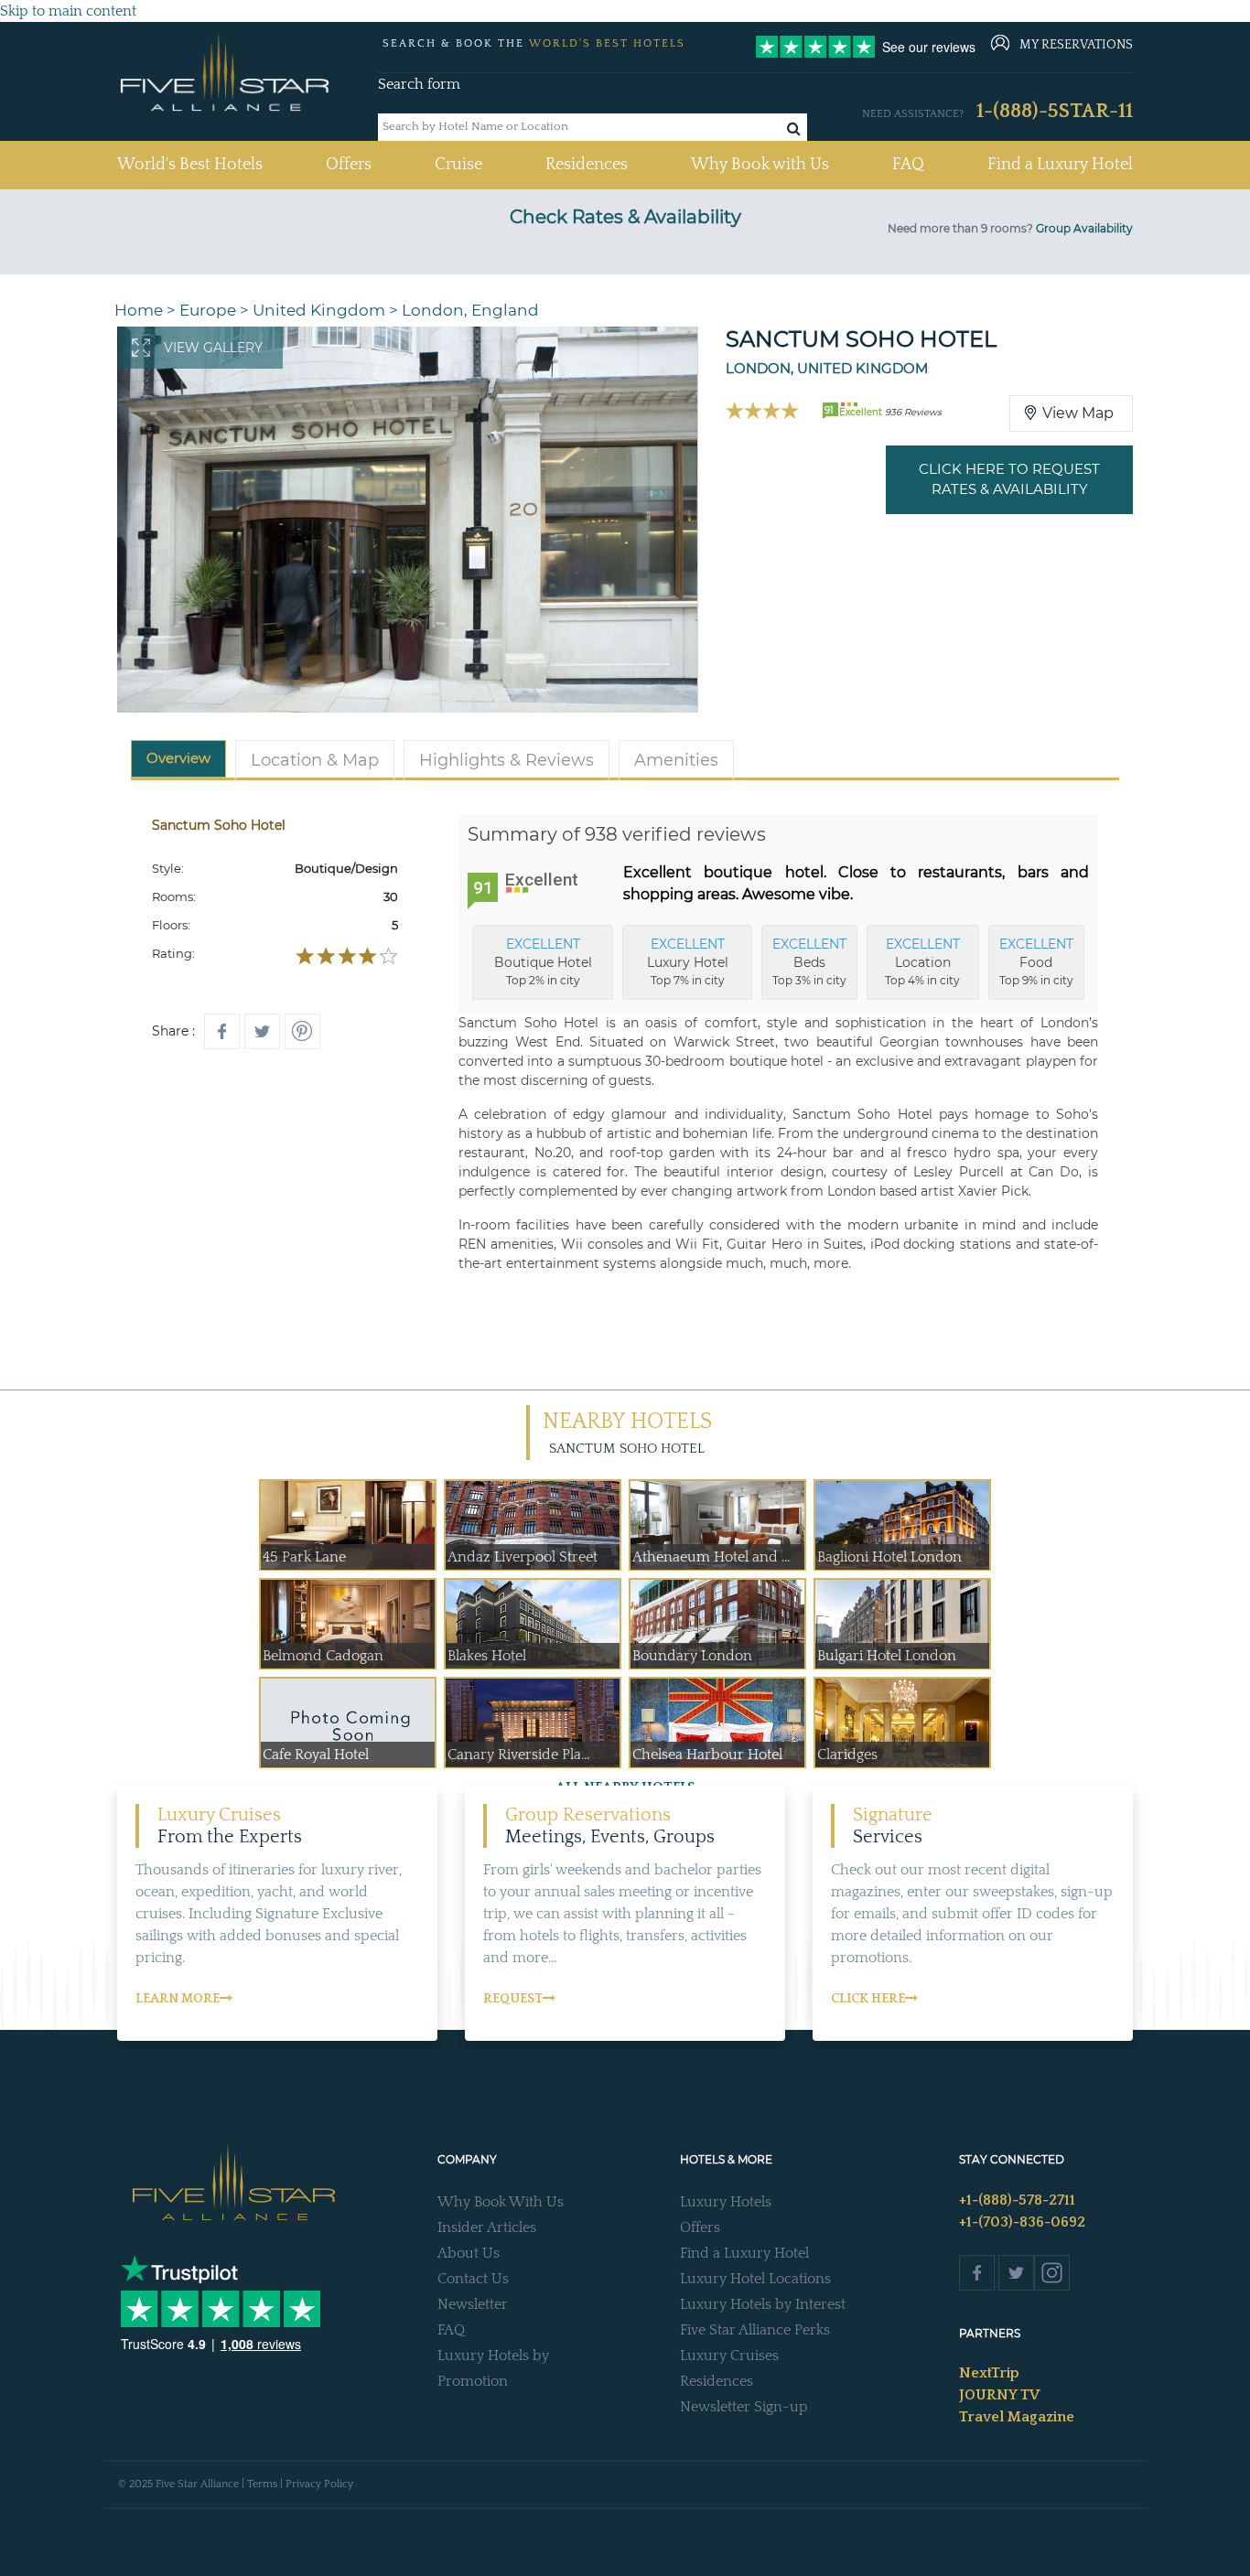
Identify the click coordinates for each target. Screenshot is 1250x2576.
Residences (587, 165)
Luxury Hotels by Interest (763, 2304)
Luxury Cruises (729, 2356)
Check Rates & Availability (625, 217)
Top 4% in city (922, 961)
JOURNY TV (999, 2395)
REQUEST (513, 1999)
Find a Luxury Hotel (1060, 165)
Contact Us (473, 2279)
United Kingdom (319, 310)
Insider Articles (487, 2227)
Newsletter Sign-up (744, 2407)
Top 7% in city (688, 961)
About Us (469, 2253)
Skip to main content (68, 11)
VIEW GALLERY (213, 348)
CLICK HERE (868, 1999)
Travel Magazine (1017, 2417)
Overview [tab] (178, 758)
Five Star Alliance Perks (755, 2330)
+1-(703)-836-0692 (1022, 2222)
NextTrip (989, 2373)
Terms (262, 2484)
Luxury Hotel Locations (755, 2279)
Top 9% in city (1036, 961)
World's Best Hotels (190, 164)
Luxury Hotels (726, 2202)
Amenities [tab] (676, 760)
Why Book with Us (760, 165)
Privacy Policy (319, 2484)
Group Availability (1084, 228)
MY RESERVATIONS (1076, 45)
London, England (470, 310)
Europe (208, 310)
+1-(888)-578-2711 (1017, 2200)
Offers (349, 165)
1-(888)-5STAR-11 (1055, 111)
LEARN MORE (178, 1999)
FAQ (908, 165)
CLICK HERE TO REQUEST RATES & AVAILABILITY (1009, 479)
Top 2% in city (543, 961)
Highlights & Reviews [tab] (506, 760)
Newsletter (473, 2304)
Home (139, 310)
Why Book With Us (501, 2202)
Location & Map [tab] (315, 760)
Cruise (458, 165)
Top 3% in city (809, 961)
